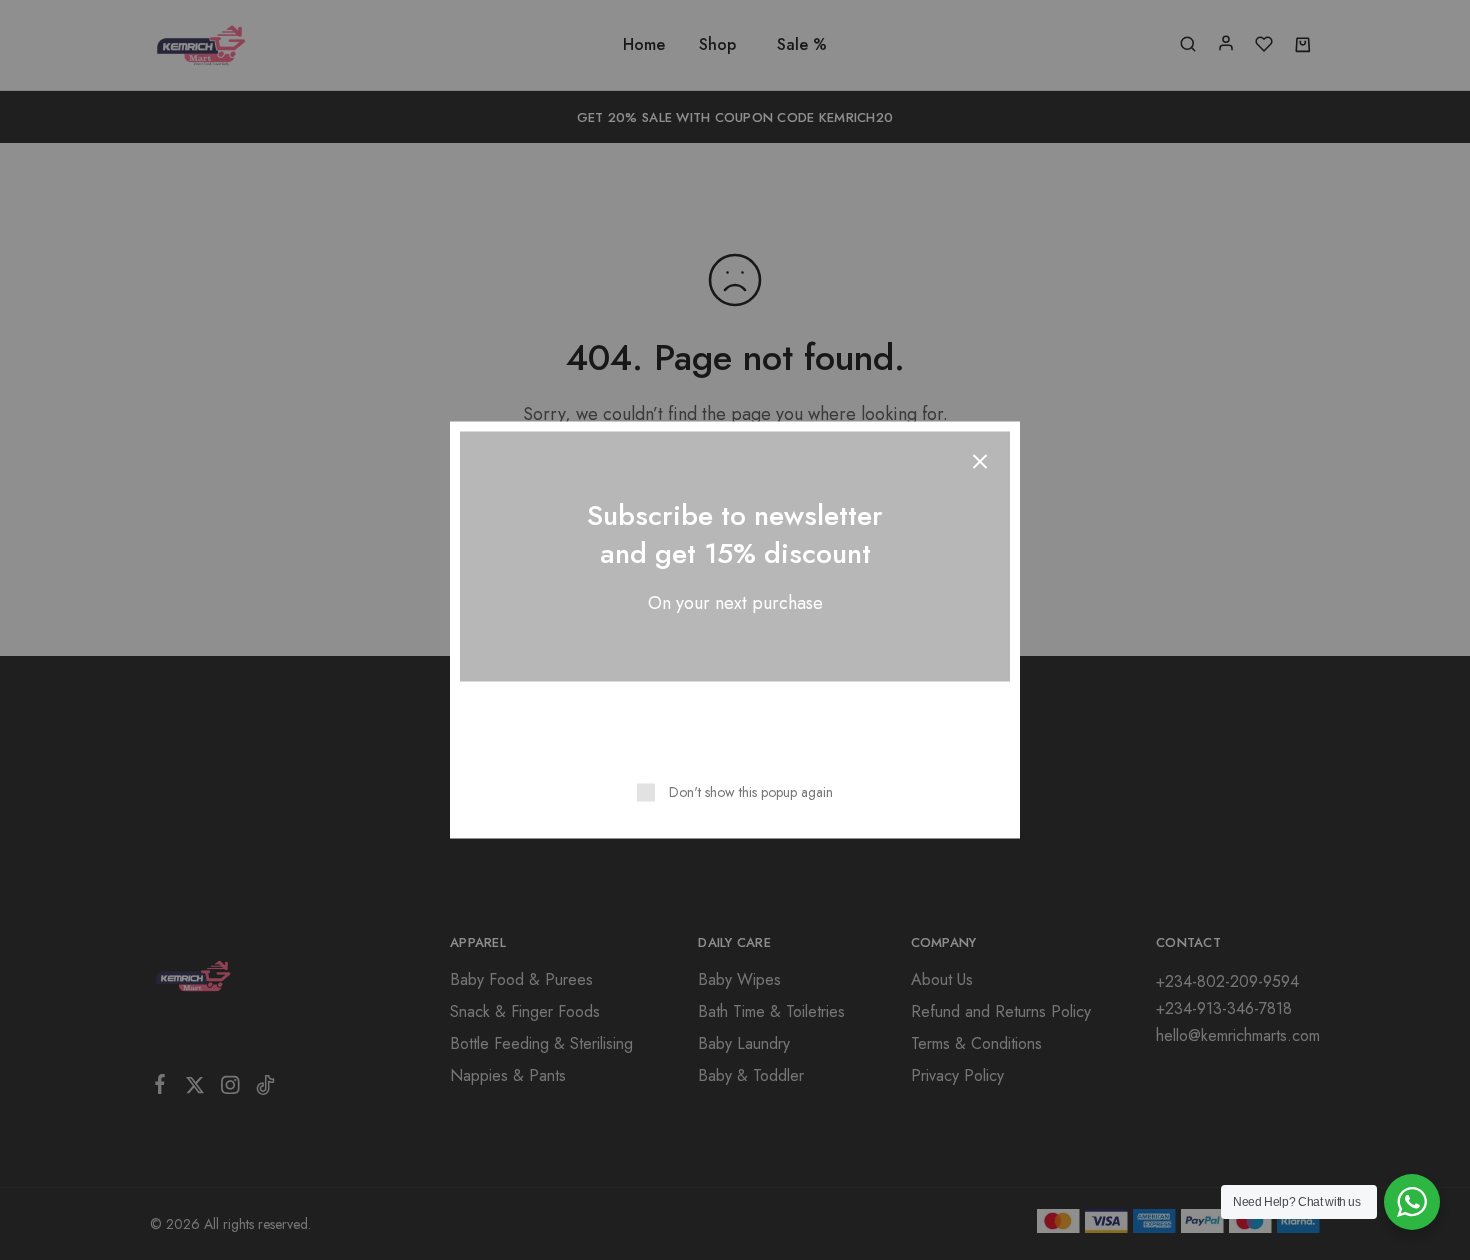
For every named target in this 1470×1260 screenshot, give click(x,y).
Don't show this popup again (751, 792)
